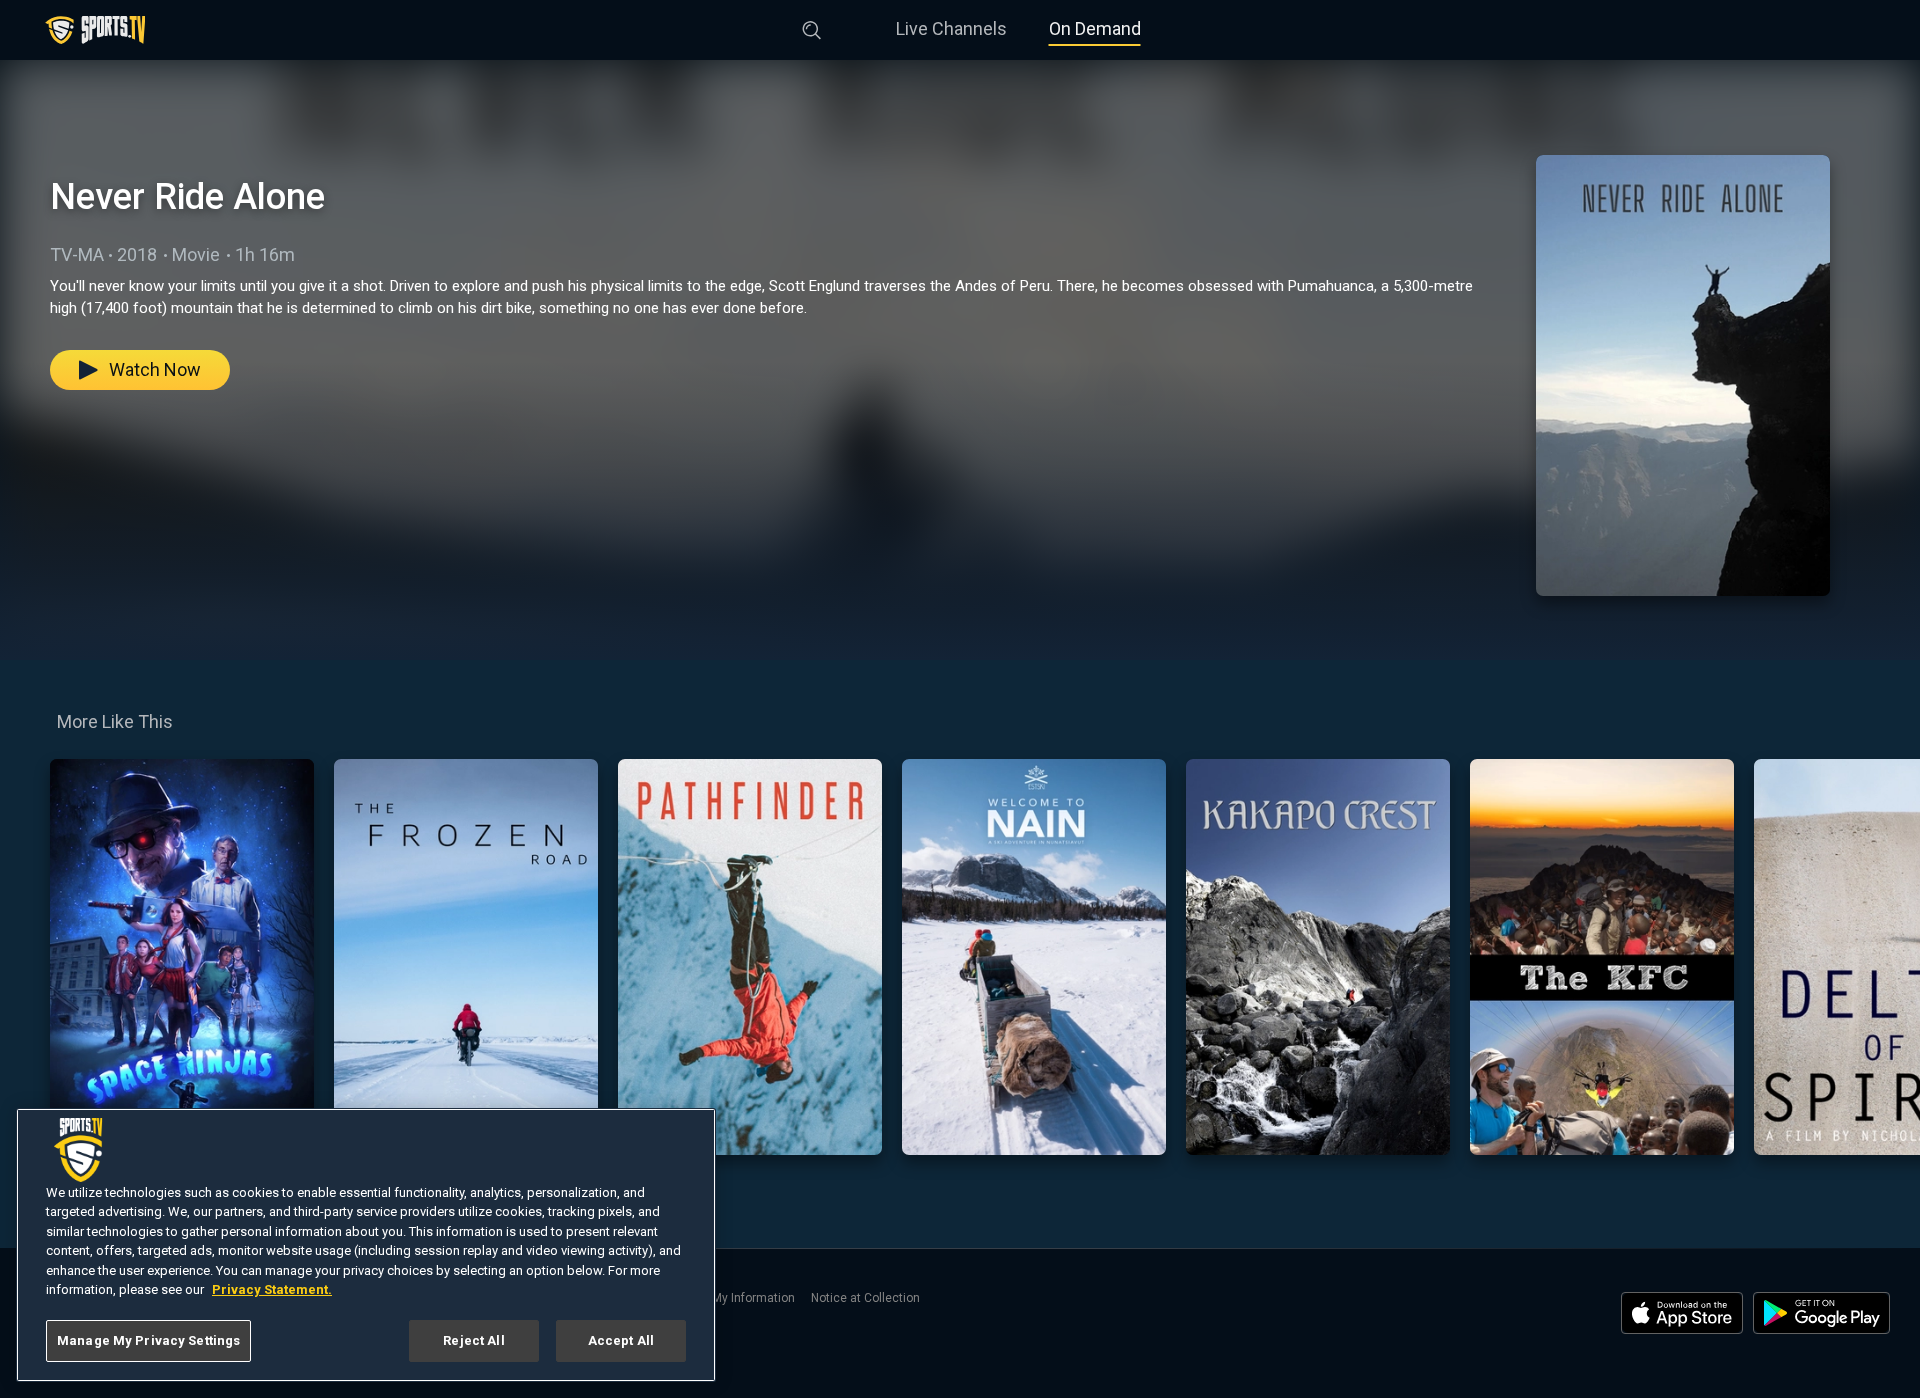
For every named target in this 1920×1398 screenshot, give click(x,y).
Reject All (473, 1340)
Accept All (621, 1340)
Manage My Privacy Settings (148, 1340)
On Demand (1095, 28)
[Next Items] (1891, 957)
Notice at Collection (865, 1298)
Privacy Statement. (272, 1290)
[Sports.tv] (95, 30)
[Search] (812, 26)
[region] (366, 1245)
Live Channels (951, 28)
